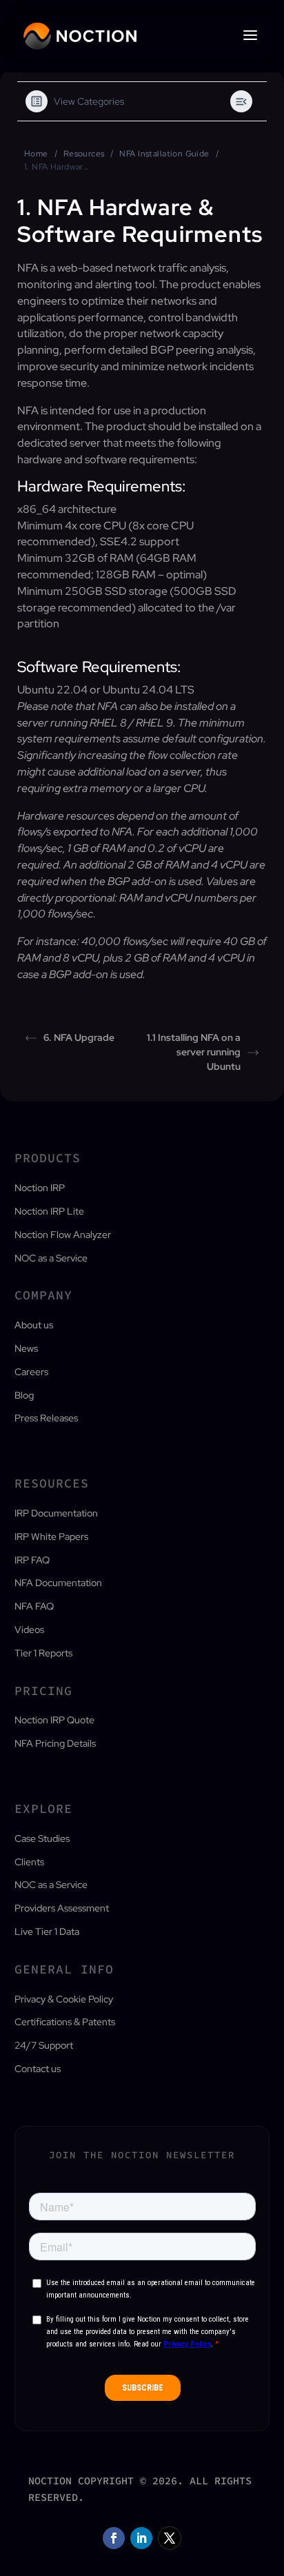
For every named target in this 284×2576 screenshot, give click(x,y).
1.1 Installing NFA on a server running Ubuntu (194, 1052)
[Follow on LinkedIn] (141, 2538)
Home (36, 154)
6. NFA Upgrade (79, 1037)
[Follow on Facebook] (114, 2538)
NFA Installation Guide (164, 154)
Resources (84, 154)
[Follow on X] (170, 2538)
